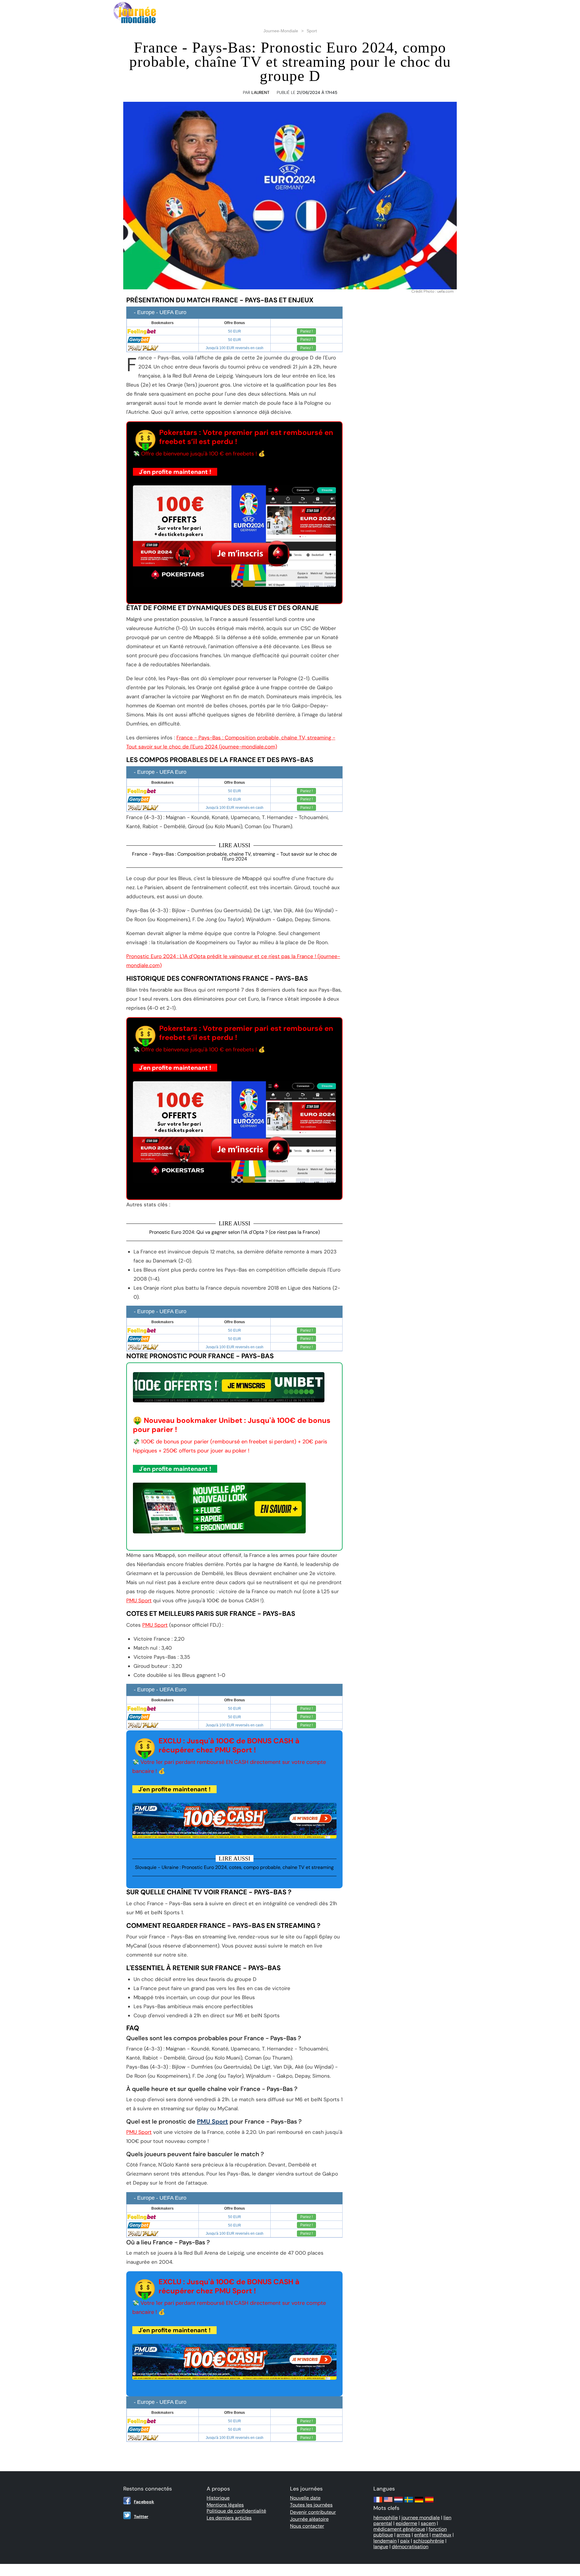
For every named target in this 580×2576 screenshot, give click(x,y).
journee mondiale (421, 2518)
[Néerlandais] (398, 2502)
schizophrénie (429, 2541)
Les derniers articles (229, 2518)
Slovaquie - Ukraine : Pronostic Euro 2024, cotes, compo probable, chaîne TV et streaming (234, 1867)
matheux (442, 2535)
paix (405, 2541)
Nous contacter (307, 2526)
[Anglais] (388, 2502)
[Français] (378, 2502)
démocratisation (410, 2547)
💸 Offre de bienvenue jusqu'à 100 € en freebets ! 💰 (199, 454)
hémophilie (386, 2518)
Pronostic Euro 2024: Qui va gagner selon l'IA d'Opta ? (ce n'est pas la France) (235, 1232)
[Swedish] (409, 2502)
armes (404, 2535)
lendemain (385, 2541)
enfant (421, 2535)
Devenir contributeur (313, 2512)
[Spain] (429, 2502)
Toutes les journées (311, 2505)
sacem (428, 2523)
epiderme (406, 2523)
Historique (218, 2498)
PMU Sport (139, 1600)
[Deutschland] (419, 2502)
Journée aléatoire (309, 2519)
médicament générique (399, 2529)
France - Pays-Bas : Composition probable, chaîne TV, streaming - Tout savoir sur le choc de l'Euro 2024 (234, 856)
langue (381, 2547)
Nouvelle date (305, 2498)
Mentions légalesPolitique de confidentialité (236, 2508)
